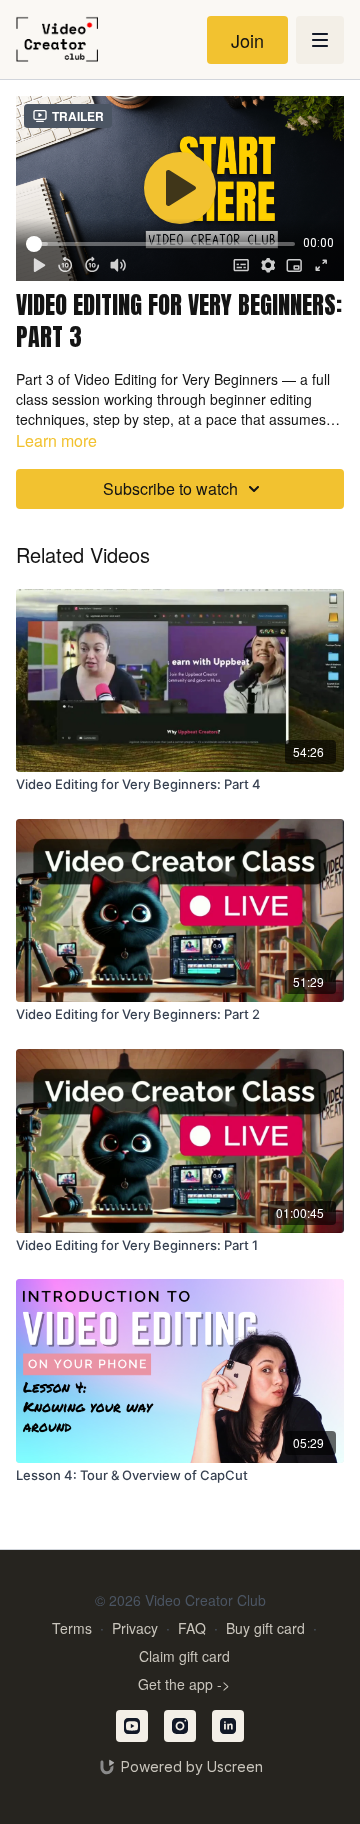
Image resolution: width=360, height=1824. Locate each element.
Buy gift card (265, 1628)
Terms (72, 1628)
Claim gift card (184, 1656)
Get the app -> (184, 1684)
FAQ (192, 1628)
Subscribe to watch (170, 488)
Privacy (135, 1628)
